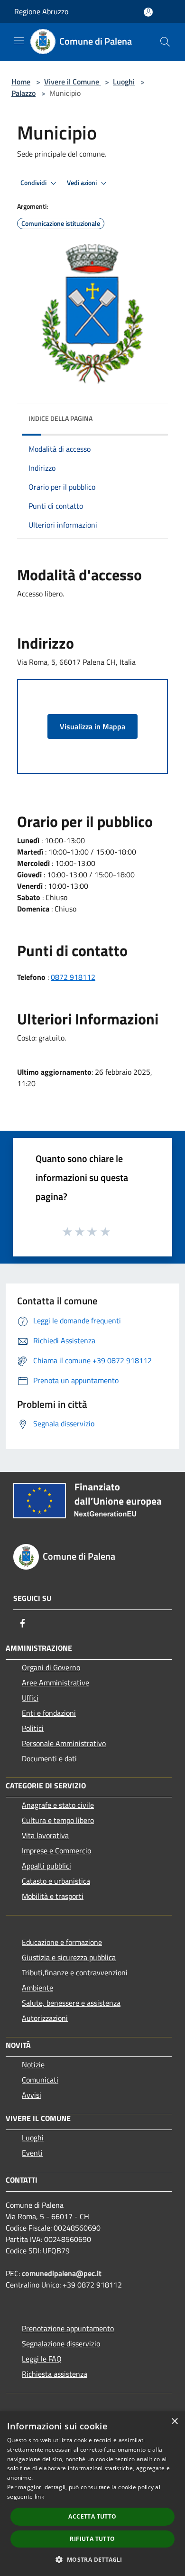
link (39, 2497)
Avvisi (32, 2095)
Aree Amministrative (55, 1683)
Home (21, 82)
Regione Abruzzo (41, 11)
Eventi (32, 2153)
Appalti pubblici (46, 1866)
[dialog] (92, 2494)
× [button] (174, 2422)
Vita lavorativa (45, 1835)
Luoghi (124, 82)
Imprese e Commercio (56, 1851)
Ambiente (37, 1988)
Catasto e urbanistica (56, 1881)
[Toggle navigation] (19, 41)
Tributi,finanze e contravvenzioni (75, 1972)
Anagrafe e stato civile (58, 1805)
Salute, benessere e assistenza (71, 2003)
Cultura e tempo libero (58, 1820)
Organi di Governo (51, 1667)
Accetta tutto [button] (92, 2516)
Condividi (34, 183)
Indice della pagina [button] (60, 418)
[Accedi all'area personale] (148, 12)
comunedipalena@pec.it (62, 2273)
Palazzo (23, 93)
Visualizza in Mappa (92, 726)
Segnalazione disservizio (61, 2344)
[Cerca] (165, 42)
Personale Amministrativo (64, 1743)
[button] (92, 2559)
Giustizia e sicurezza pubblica (69, 1957)
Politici (33, 1728)
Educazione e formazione (62, 1942)
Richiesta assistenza (55, 2374)
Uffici (30, 1698)
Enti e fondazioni (49, 1713)
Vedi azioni (83, 183)
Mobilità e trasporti (53, 1896)
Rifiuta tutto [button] (92, 2539)
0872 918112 (73, 977)
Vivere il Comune (73, 82)
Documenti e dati (49, 1758)
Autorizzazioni (45, 2018)
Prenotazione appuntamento (68, 2328)
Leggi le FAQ (42, 2359)
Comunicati (40, 2080)
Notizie (33, 2065)
